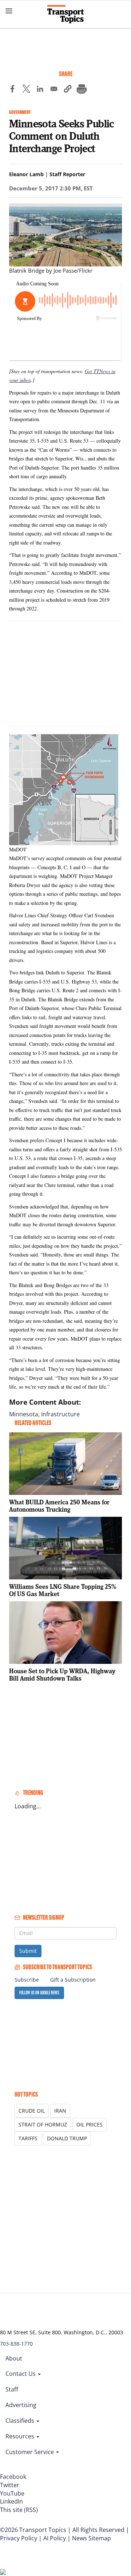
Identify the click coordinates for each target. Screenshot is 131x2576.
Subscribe (27, 1980)
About (14, 2358)
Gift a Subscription (73, 1980)
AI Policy (55, 2538)
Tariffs (28, 2138)
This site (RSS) (19, 2510)
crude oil (32, 2111)
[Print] (82, 90)
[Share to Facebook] (12, 90)
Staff (12, 2389)
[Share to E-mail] (54, 90)
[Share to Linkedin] (40, 90)
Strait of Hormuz (43, 2124)
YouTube (12, 2493)
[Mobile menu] (9, 11)
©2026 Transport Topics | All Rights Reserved (62, 2530)
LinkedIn (11, 2501)
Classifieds (21, 2421)
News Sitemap (92, 2538)
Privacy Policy (19, 2538)
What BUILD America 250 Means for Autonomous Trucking (59, 1506)
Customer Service (30, 2452)
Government (20, 112)
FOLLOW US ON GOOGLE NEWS (39, 1993)
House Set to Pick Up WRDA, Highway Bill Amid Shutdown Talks (62, 1675)
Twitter (10, 2485)
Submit (28, 1951)
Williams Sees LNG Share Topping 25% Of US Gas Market (63, 1590)
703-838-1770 (16, 2344)
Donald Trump (67, 2138)
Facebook (13, 2477)
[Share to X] (26, 90)
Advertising (21, 2405)
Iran (60, 2111)
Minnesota (24, 1414)
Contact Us (21, 2374)
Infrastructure (60, 1414)
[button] (68, 90)
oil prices (90, 2124)
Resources (21, 2436)
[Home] (65, 14)
